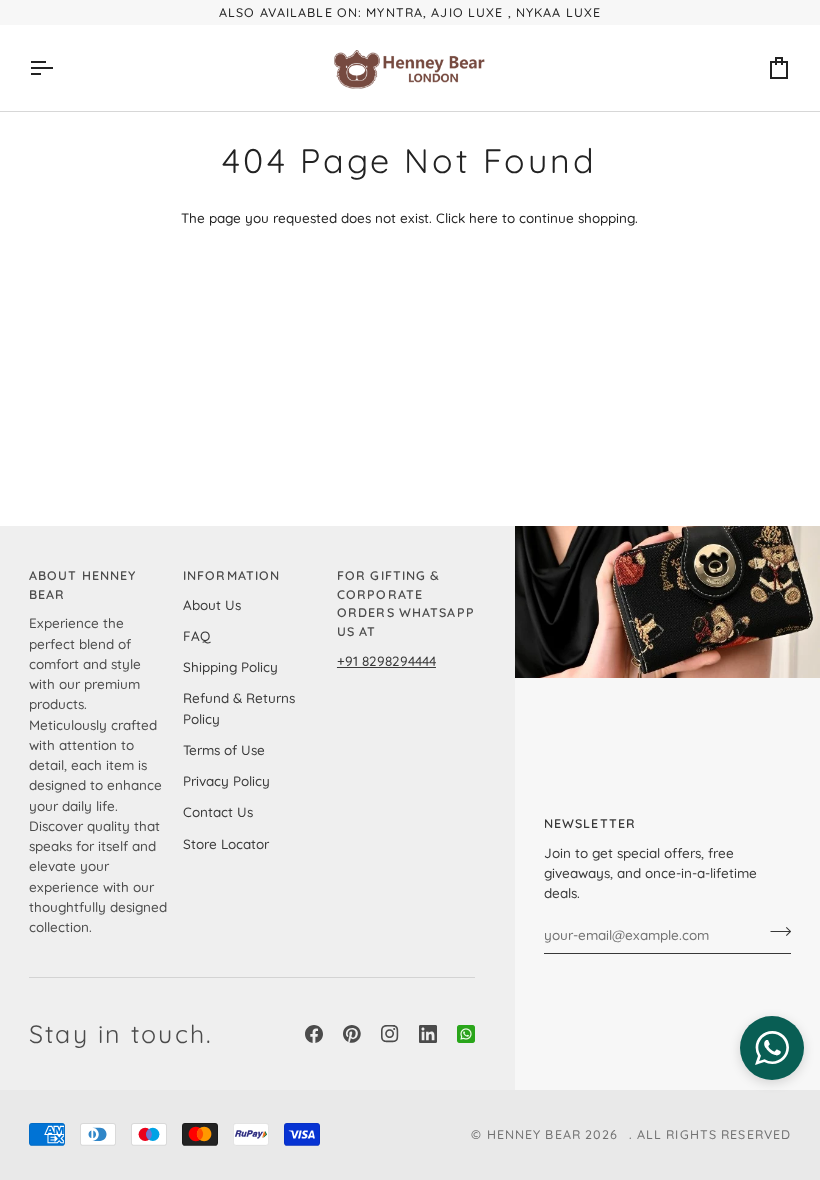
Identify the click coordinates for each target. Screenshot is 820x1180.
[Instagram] (390, 1034)
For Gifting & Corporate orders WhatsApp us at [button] (406, 603)
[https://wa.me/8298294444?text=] (466, 1034)
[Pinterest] (352, 1034)
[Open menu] (59, 68)
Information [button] (231, 575)
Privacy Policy (226, 780)
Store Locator (226, 843)
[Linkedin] (428, 1034)
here (483, 217)
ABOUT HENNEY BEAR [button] (83, 584)
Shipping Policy (230, 666)
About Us (212, 604)
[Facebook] (314, 1034)
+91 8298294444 (386, 660)
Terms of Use (224, 749)
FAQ (196, 635)
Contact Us (218, 811)
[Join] (774, 932)
